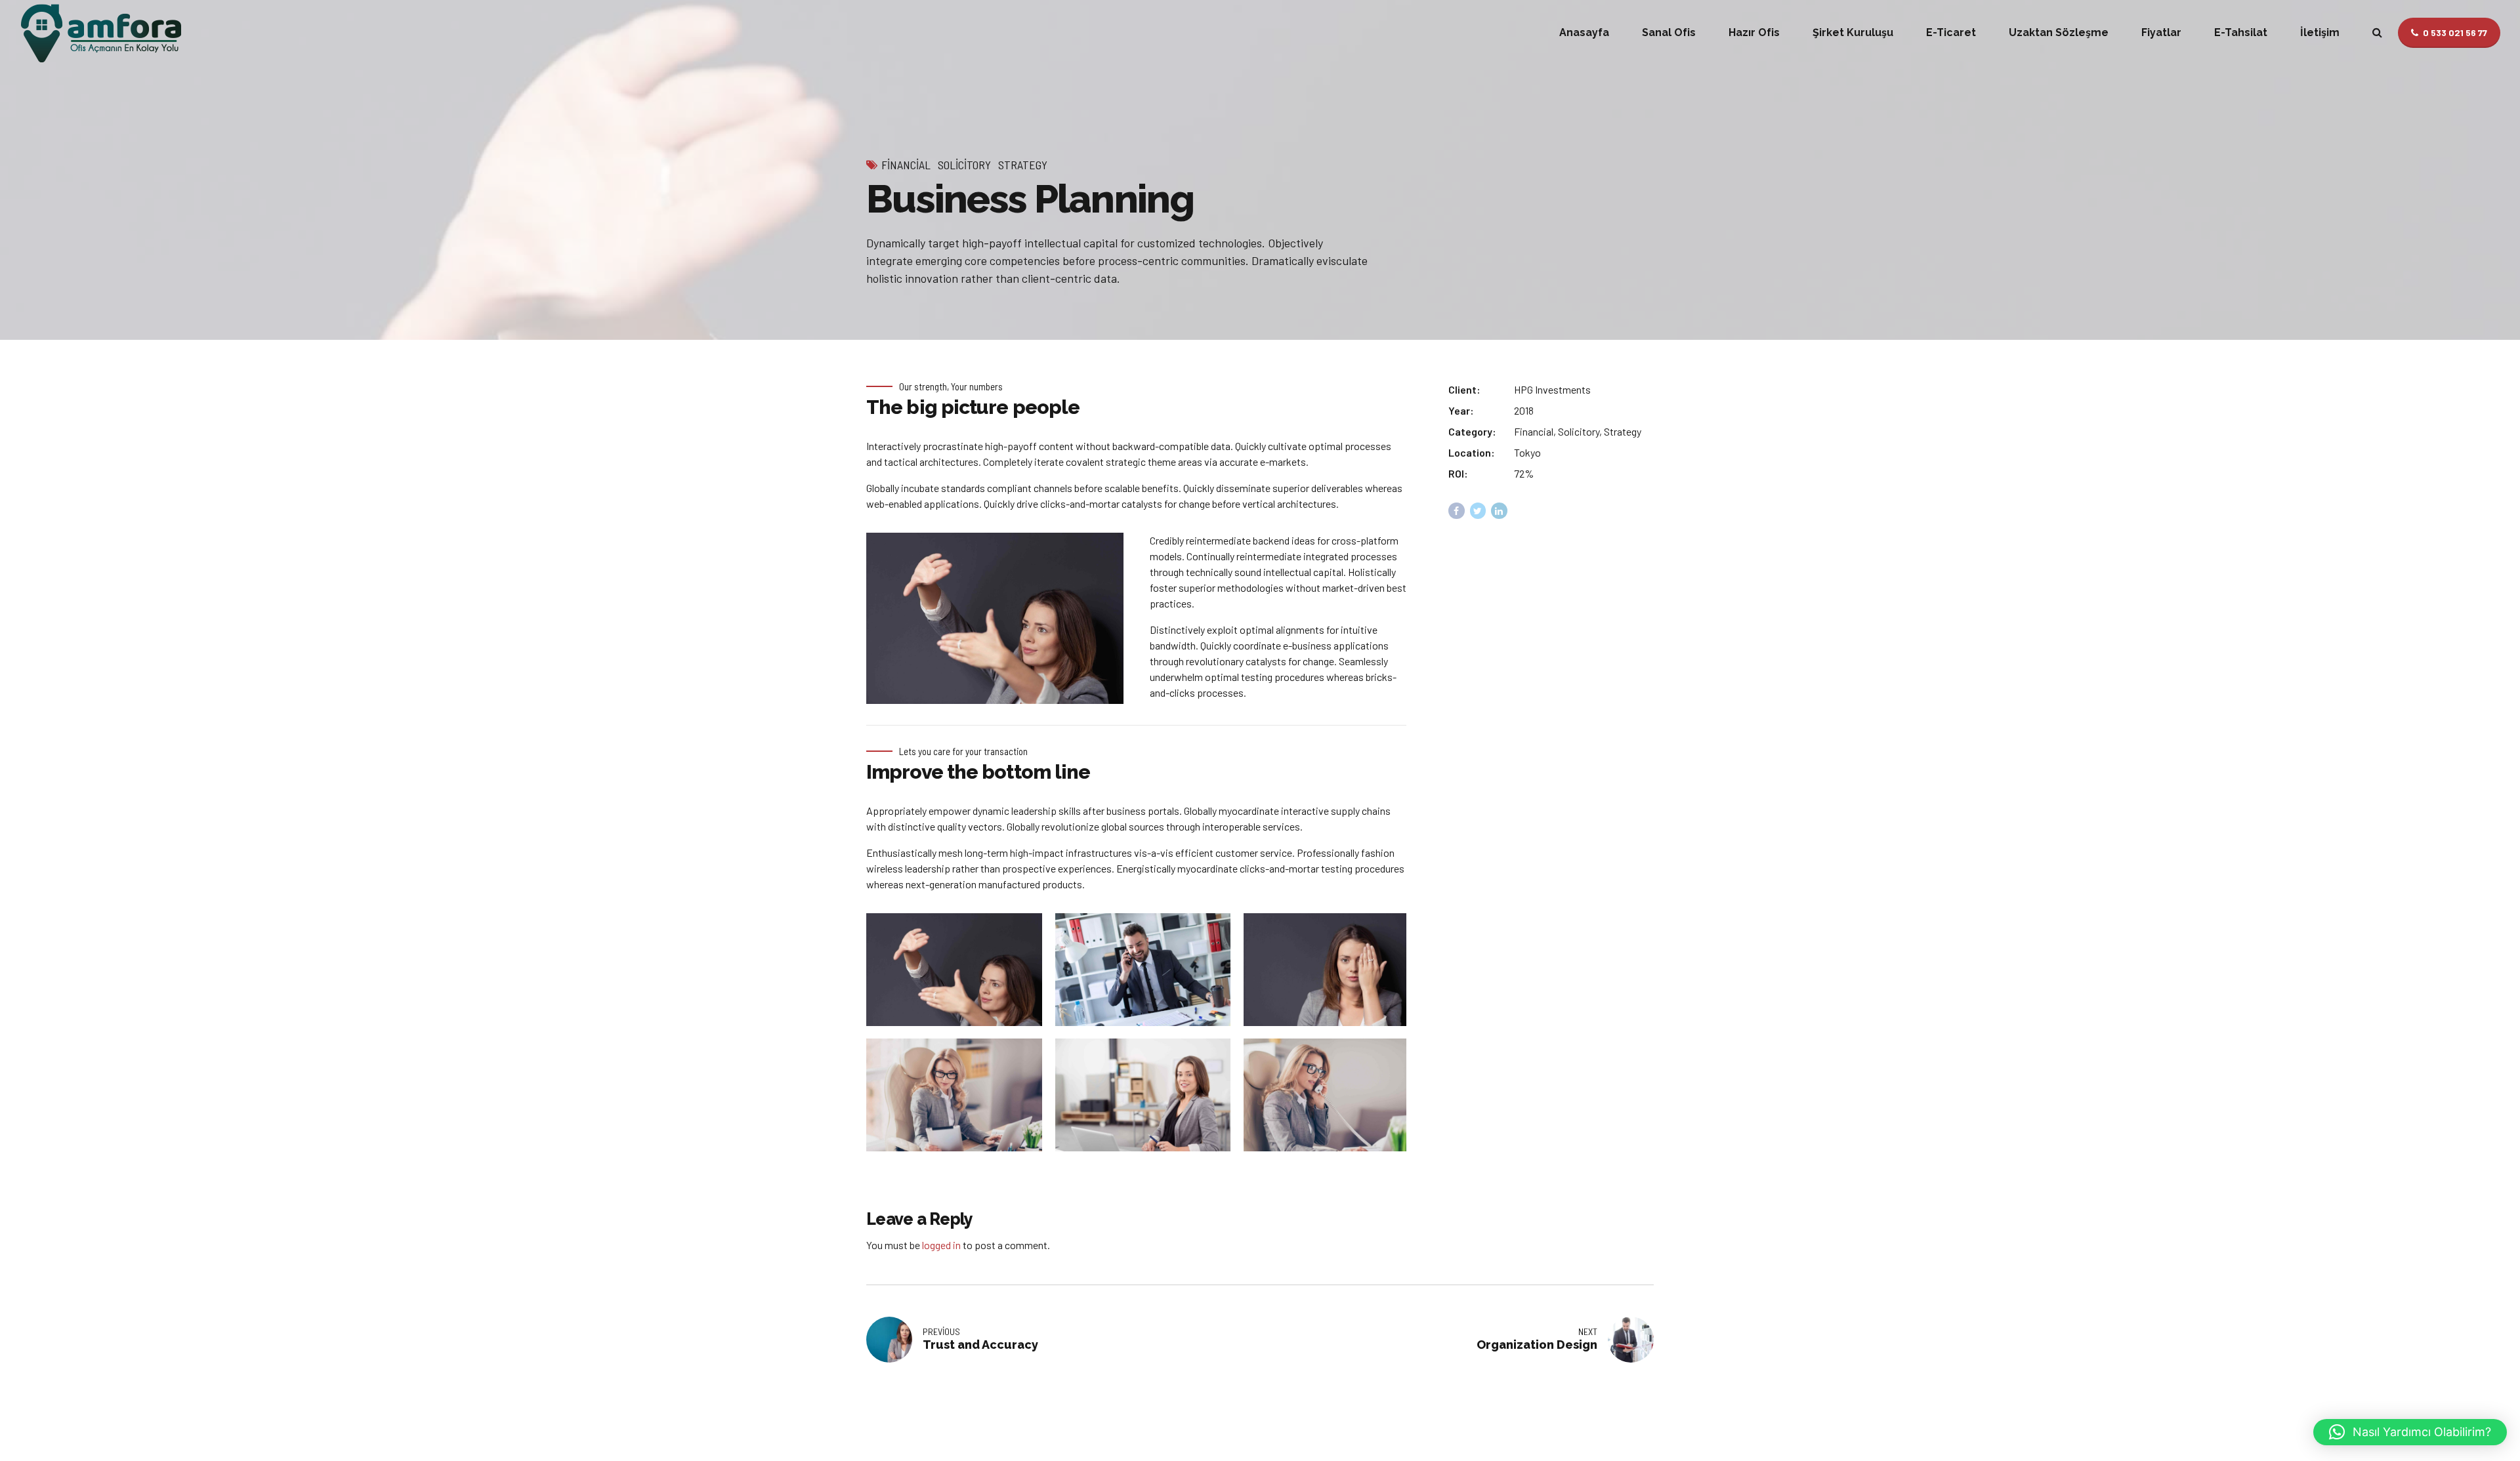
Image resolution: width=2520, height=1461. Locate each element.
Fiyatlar (2161, 32)
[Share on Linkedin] (1499, 511)
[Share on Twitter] (1478, 511)
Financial (906, 165)
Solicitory (964, 165)
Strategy (1023, 165)
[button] (2410, 1432)
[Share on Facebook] (1457, 511)
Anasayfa (1584, 32)
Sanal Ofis (1669, 32)
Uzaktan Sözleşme (2059, 32)
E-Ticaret (1951, 32)
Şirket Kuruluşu (1853, 32)
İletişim (2320, 32)
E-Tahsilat (2241, 32)
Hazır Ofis (1754, 32)
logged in (941, 1245)
